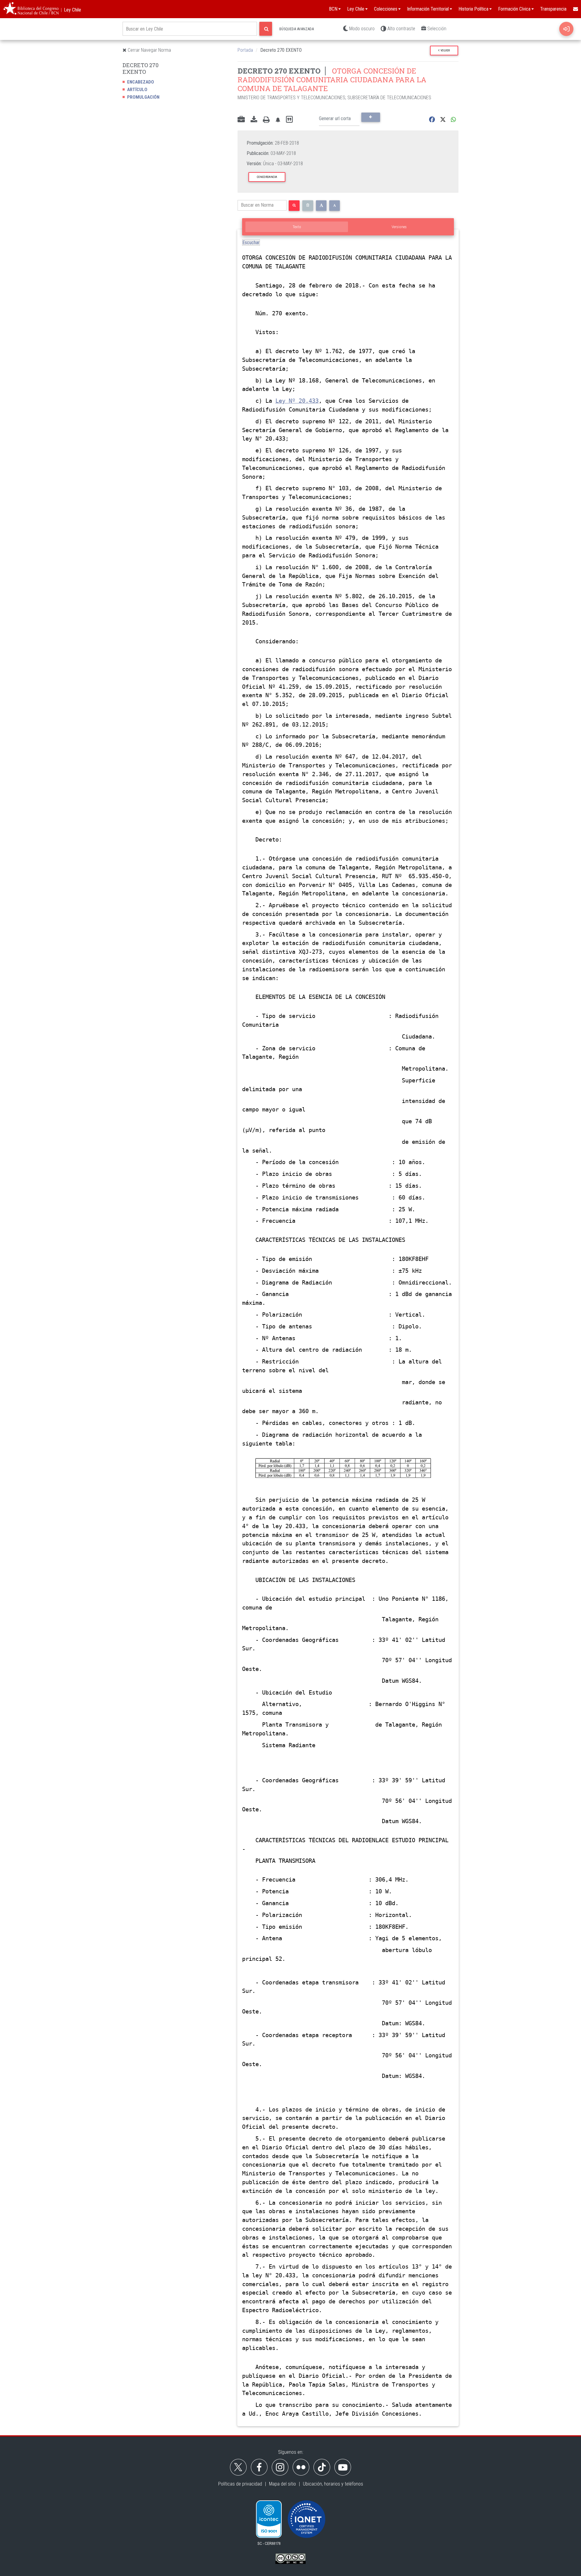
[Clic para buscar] (266, 29)
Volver (445, 50)
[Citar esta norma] (289, 120)
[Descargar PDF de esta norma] (254, 120)
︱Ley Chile (70, 10)
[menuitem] (575, 9)
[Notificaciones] (278, 120)
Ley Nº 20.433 (297, 401)
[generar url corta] (371, 117)
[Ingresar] (566, 29)
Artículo (137, 90)
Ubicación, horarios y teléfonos (333, 2484)
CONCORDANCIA (267, 177)
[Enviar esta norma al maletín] (241, 120)
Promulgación (143, 97)
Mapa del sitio (282, 2484)
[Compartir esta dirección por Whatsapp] (453, 120)
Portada (245, 50)
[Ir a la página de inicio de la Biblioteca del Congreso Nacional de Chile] (31, 9)
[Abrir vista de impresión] (266, 120)
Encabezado (141, 82)
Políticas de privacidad (240, 2484)
